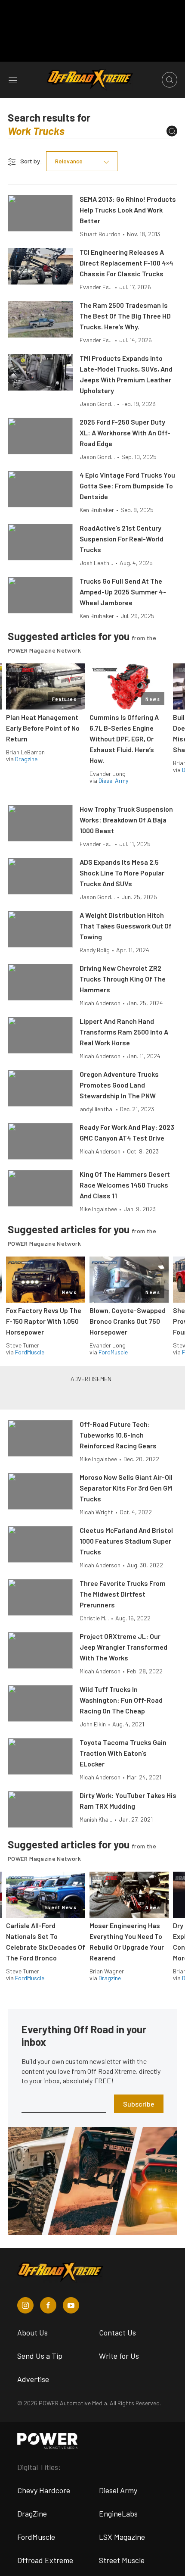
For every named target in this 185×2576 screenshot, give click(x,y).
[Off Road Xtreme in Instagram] (25, 2305)
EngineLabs (118, 2513)
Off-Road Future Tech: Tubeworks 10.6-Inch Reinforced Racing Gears (118, 1435)
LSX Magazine (122, 2537)
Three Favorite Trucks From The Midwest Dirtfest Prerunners (123, 1594)
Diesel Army (113, 780)
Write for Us (119, 2356)
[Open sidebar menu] (13, 80)
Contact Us (117, 2332)
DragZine (32, 2513)
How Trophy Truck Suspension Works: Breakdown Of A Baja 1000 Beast (126, 820)
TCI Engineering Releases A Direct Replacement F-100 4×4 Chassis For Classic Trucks (126, 263)
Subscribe (139, 2104)
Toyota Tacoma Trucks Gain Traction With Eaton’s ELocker (123, 1753)
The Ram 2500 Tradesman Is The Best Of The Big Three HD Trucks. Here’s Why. (125, 316)
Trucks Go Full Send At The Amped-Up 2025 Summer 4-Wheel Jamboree (123, 592)
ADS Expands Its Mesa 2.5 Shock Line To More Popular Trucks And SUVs (122, 873)
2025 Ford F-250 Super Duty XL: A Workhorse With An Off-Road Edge (125, 433)
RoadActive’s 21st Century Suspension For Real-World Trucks (122, 539)
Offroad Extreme (45, 2560)
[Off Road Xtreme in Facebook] (48, 2305)
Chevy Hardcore (44, 2490)
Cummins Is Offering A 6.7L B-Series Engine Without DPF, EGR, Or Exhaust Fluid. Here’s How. (124, 739)
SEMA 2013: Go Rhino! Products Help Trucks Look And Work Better (128, 210)
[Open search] (170, 80)
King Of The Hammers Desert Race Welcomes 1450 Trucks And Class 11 (125, 1185)
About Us (32, 2332)
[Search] (172, 131)
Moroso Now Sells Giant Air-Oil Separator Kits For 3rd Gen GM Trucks (126, 1488)
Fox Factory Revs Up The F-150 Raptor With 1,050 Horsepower (44, 1321)
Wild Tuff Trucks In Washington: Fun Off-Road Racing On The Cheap (121, 1700)
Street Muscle (122, 2560)
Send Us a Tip (40, 2356)
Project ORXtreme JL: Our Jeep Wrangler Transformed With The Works (123, 1647)
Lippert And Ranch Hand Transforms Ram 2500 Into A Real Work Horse (124, 1032)
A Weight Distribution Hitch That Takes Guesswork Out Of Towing (126, 926)
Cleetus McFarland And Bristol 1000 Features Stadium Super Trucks (126, 1541)
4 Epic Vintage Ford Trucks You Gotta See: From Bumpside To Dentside (127, 486)
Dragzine (26, 759)
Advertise (33, 2379)
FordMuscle (30, 1352)
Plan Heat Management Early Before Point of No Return (43, 728)
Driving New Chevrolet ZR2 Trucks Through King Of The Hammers (123, 979)
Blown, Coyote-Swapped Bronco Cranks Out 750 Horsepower (128, 1321)
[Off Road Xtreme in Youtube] (71, 2305)
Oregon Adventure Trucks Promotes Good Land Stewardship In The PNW (119, 1085)
